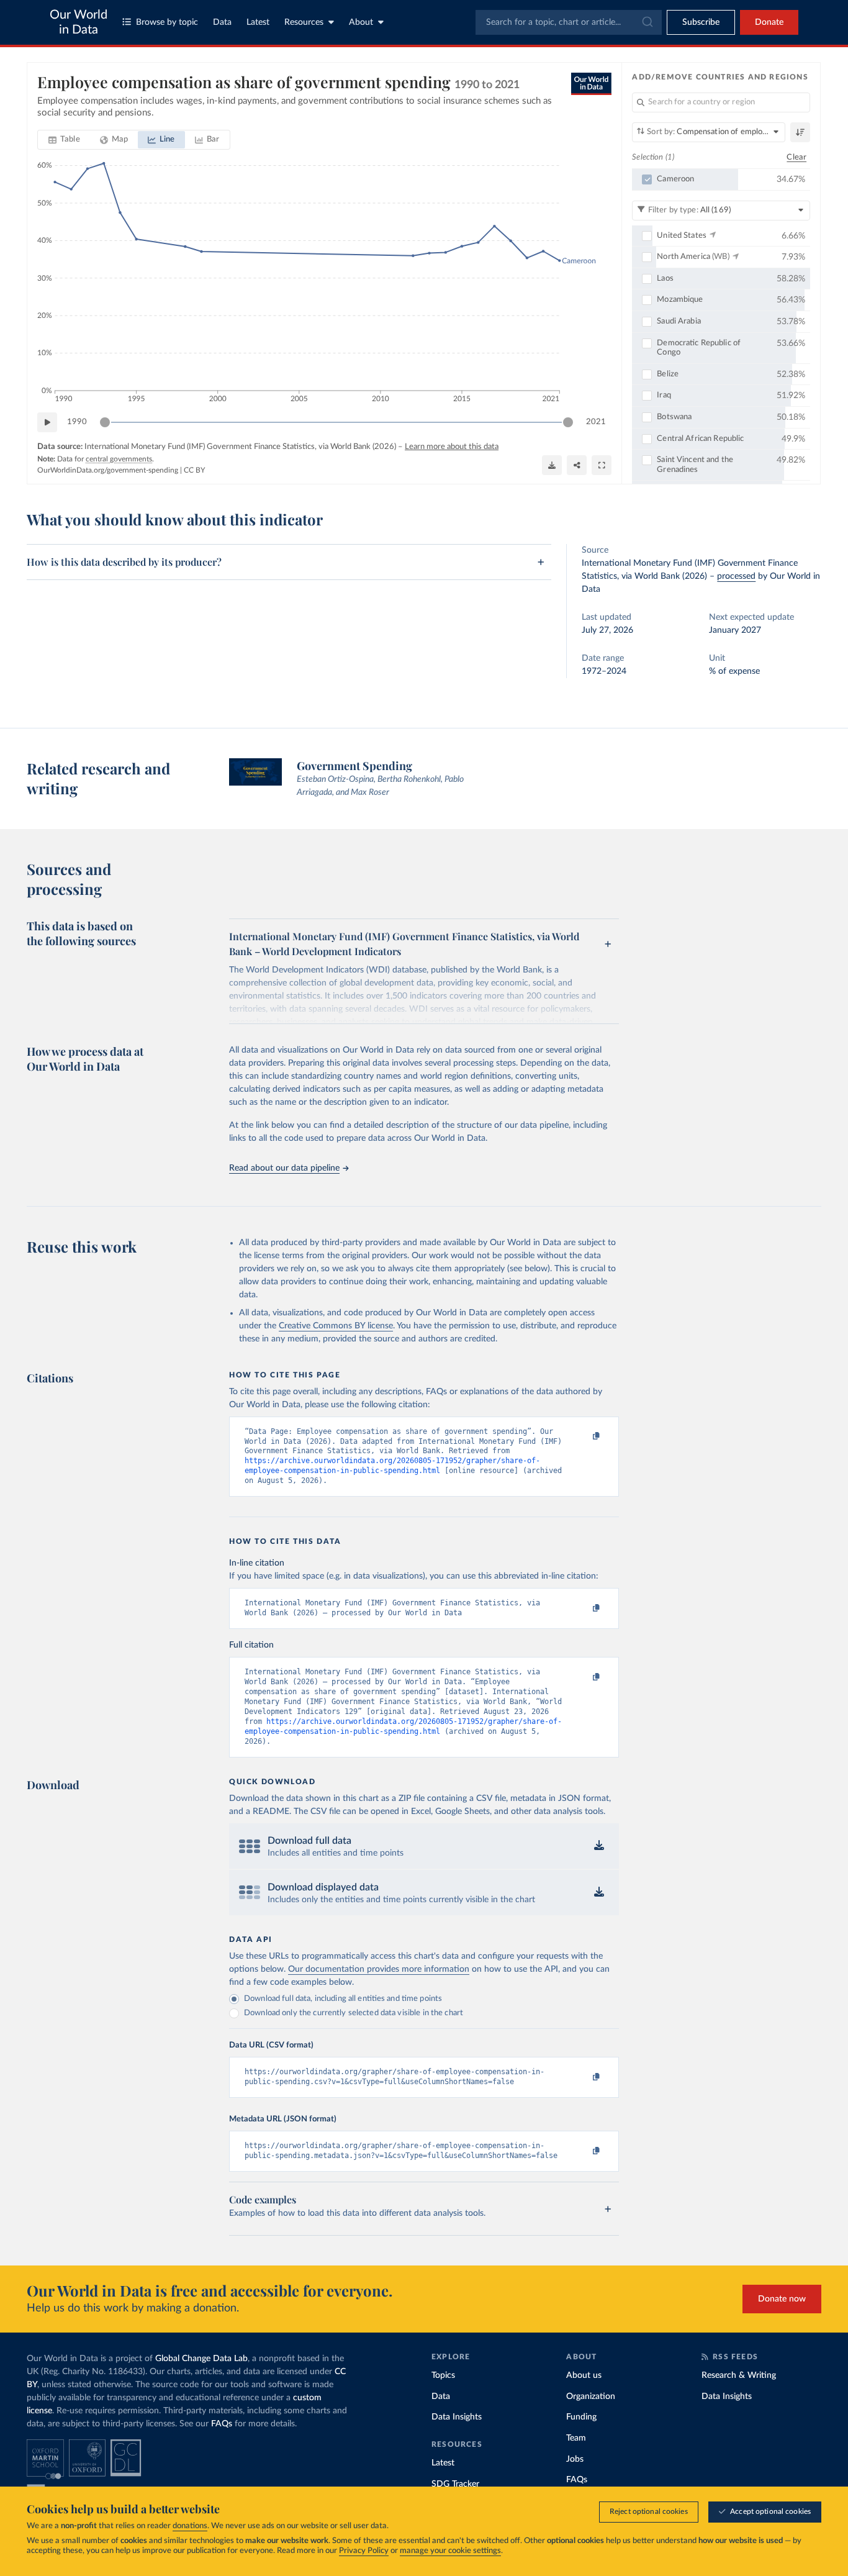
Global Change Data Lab (201, 2359)
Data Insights (457, 2417)
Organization (591, 2397)
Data (222, 22)
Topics (443, 2375)
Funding (581, 2417)
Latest (258, 22)
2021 (596, 422)
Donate (769, 22)
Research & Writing (739, 2375)
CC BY (194, 470)
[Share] (577, 465)
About (361, 22)
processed (736, 576)
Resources (304, 22)
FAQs (222, 2424)
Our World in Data (79, 22)
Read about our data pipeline (284, 1168)
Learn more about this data (452, 447)
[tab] (64, 140)
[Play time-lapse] (47, 422)
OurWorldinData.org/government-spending (108, 470)
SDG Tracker (455, 2484)
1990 (77, 422)
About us (584, 2375)
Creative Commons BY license (336, 1326)
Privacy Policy (364, 2551)
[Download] (552, 465)
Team (576, 2438)
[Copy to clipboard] (584, 1437)
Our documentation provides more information (379, 1969)
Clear (796, 157)
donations (190, 2526)
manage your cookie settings (450, 2551)
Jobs (575, 2459)
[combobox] (569, 22)
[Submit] (647, 22)
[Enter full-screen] (602, 465)
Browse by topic (167, 22)
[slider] (105, 422)
